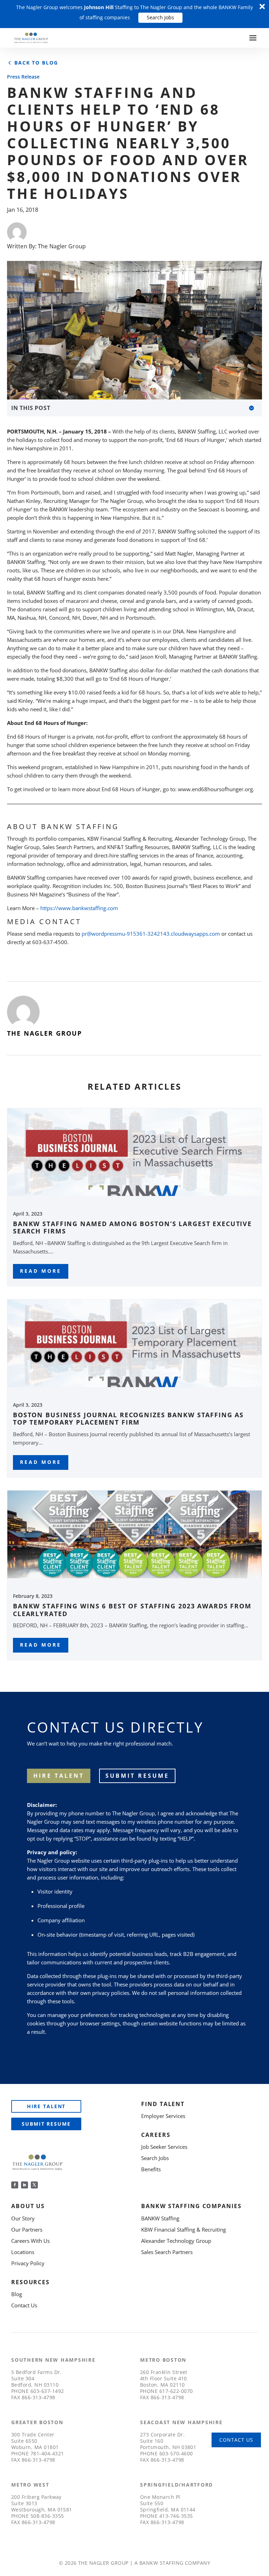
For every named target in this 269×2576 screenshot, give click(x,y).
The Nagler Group (62, 246)
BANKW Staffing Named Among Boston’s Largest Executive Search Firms (132, 1228)
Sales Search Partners (167, 2252)
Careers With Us (30, 2241)
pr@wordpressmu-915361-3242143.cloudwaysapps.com (151, 934)
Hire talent (59, 1776)
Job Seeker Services (164, 2147)
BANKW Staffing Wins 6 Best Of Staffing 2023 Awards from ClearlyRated (132, 1610)
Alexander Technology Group (176, 2241)
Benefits (151, 2169)
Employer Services (163, 2116)
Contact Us (24, 2305)
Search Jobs (160, 17)
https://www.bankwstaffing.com (79, 908)
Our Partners (27, 2229)
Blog (17, 2294)
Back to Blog (36, 63)
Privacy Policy (28, 2263)
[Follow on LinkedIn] (25, 2185)
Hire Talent (46, 2106)
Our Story (23, 2218)
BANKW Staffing (160, 2218)
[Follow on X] (34, 2185)
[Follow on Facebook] (15, 2185)
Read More (41, 1271)
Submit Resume (137, 1776)
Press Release (23, 77)
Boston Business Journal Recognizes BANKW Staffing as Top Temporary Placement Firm (128, 1419)
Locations (23, 2252)
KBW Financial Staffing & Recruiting (184, 2229)
